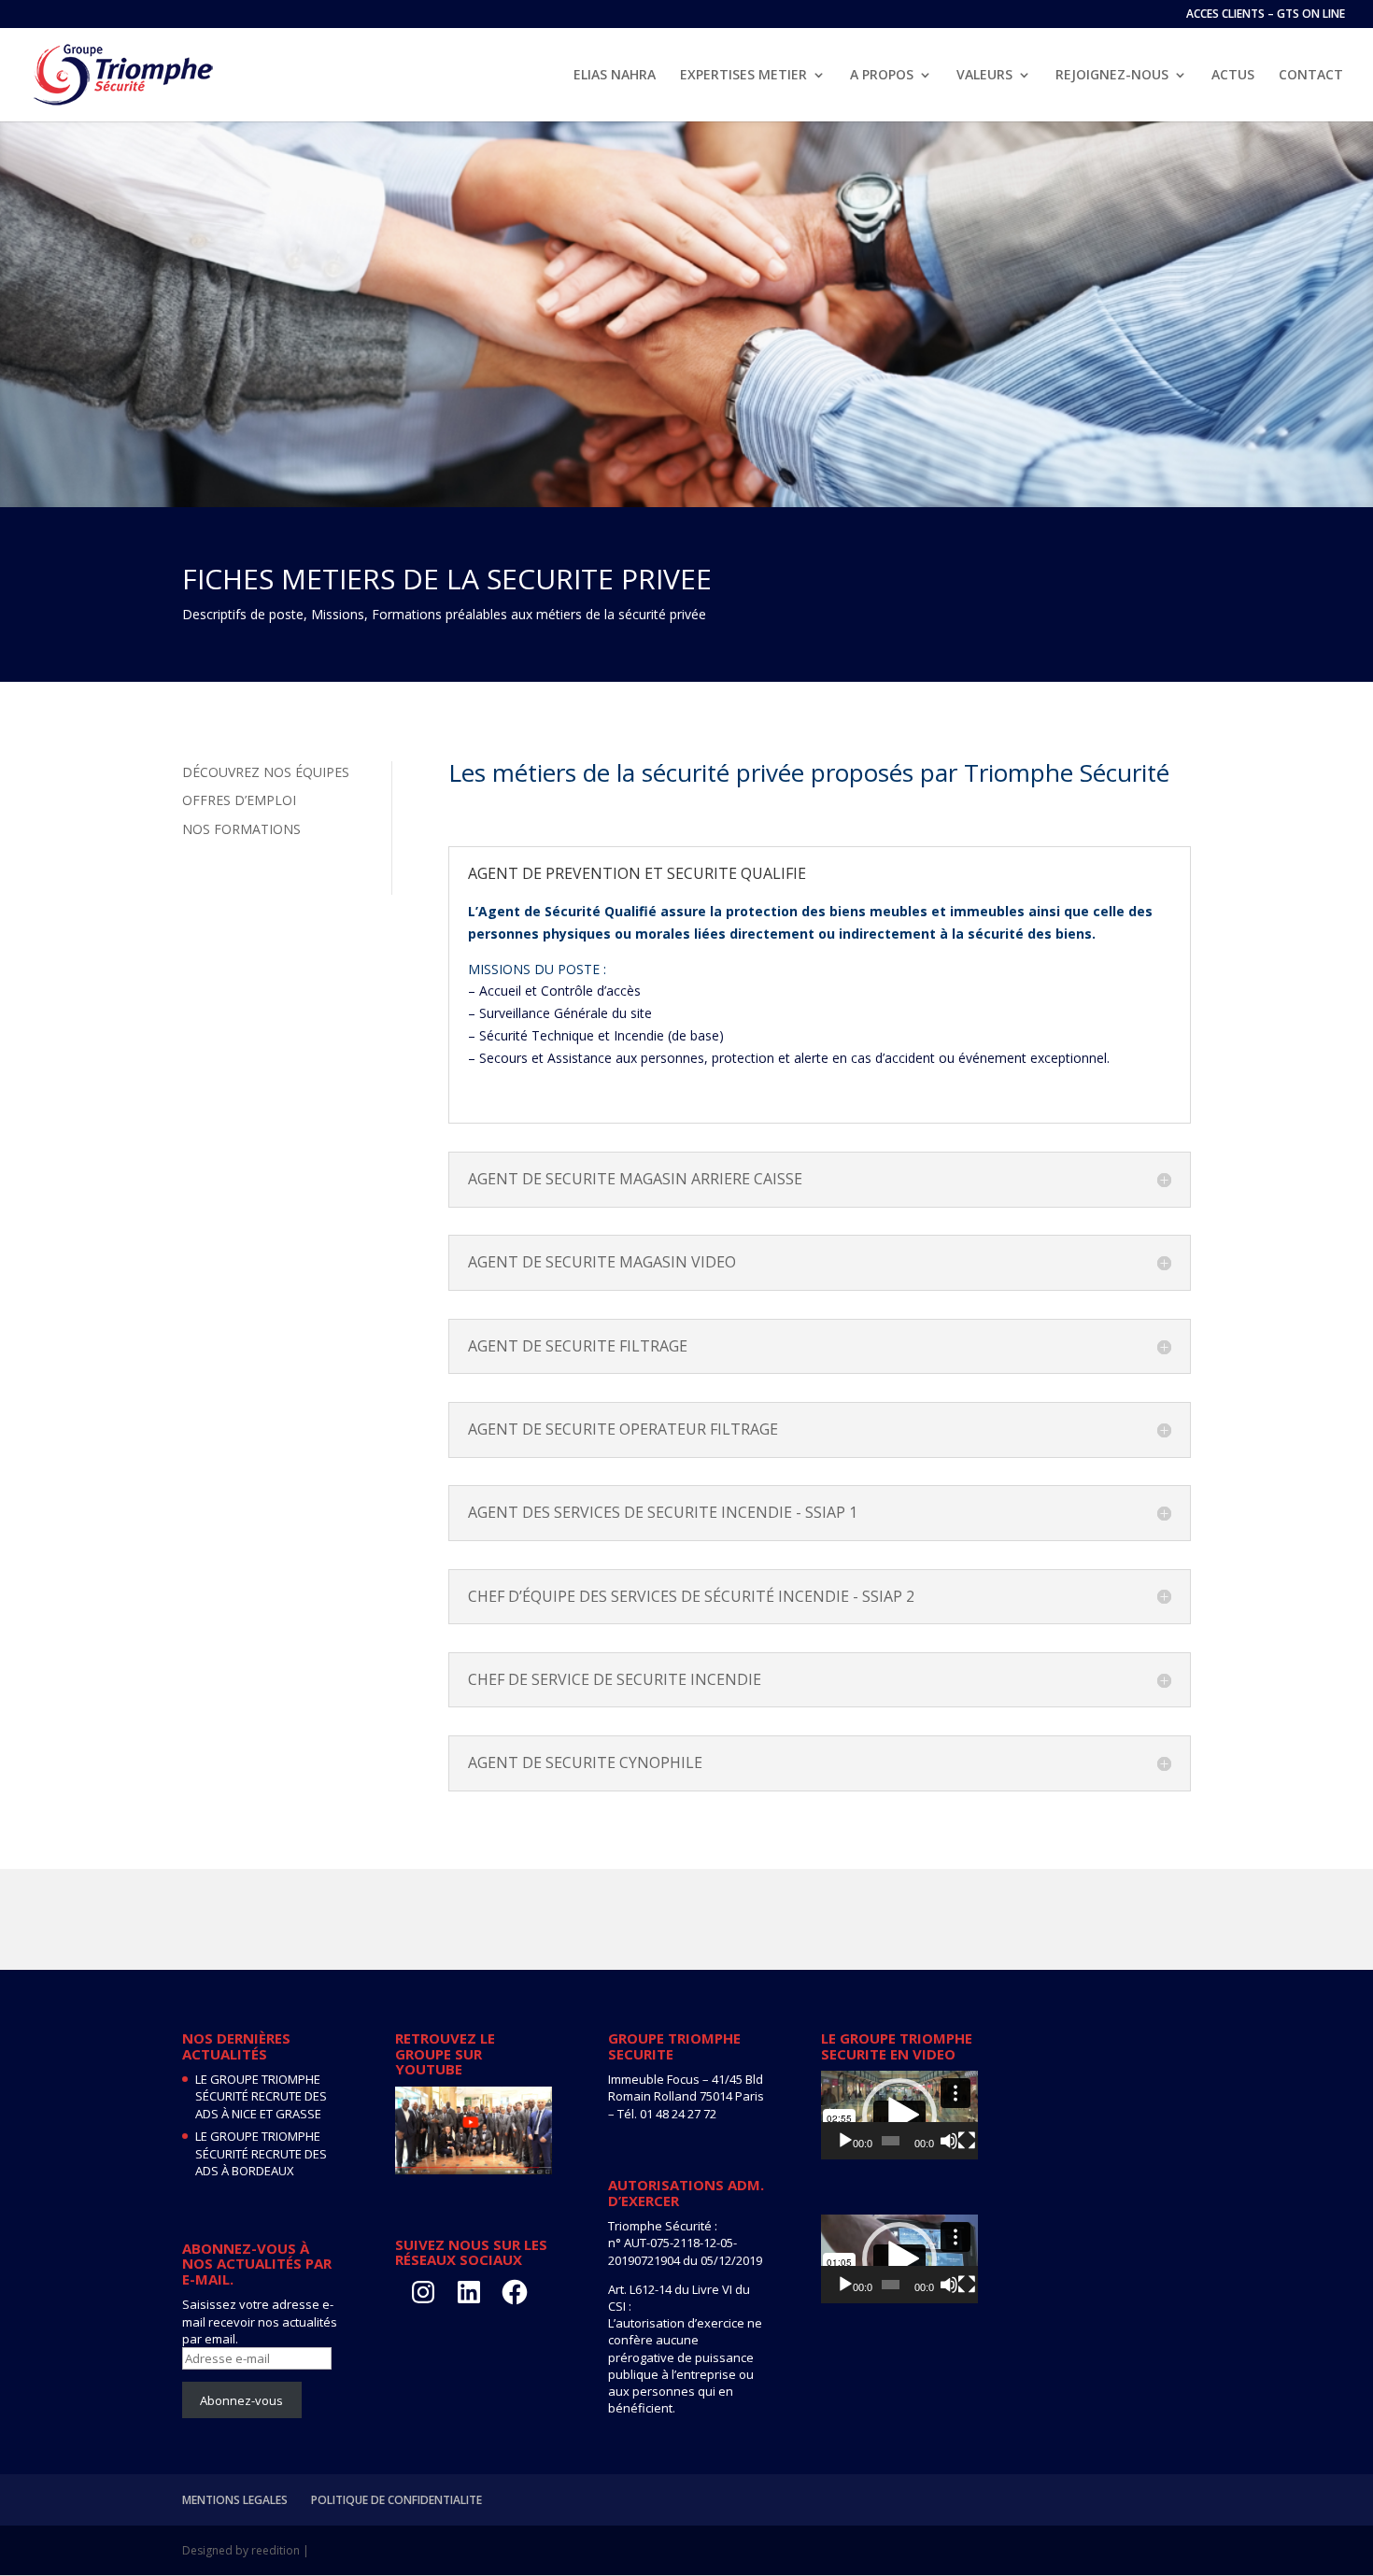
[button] (899, 2116)
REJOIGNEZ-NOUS (1112, 76)
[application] (899, 2115)
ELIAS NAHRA (615, 76)
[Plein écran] (967, 2141)
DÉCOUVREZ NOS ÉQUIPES (266, 772)
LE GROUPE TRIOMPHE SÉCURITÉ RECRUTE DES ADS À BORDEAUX (261, 2153)
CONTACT (1311, 76)
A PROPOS (882, 76)
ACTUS (1233, 76)
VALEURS (984, 76)
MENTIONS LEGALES (235, 2500)
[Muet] (949, 2141)
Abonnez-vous (241, 2400)
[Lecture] (845, 2141)
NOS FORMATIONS (241, 829)
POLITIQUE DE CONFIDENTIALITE (396, 2500)
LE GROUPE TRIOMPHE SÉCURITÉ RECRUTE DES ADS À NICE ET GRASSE (261, 2096)
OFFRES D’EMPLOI (239, 800)
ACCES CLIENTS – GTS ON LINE (1266, 15)
